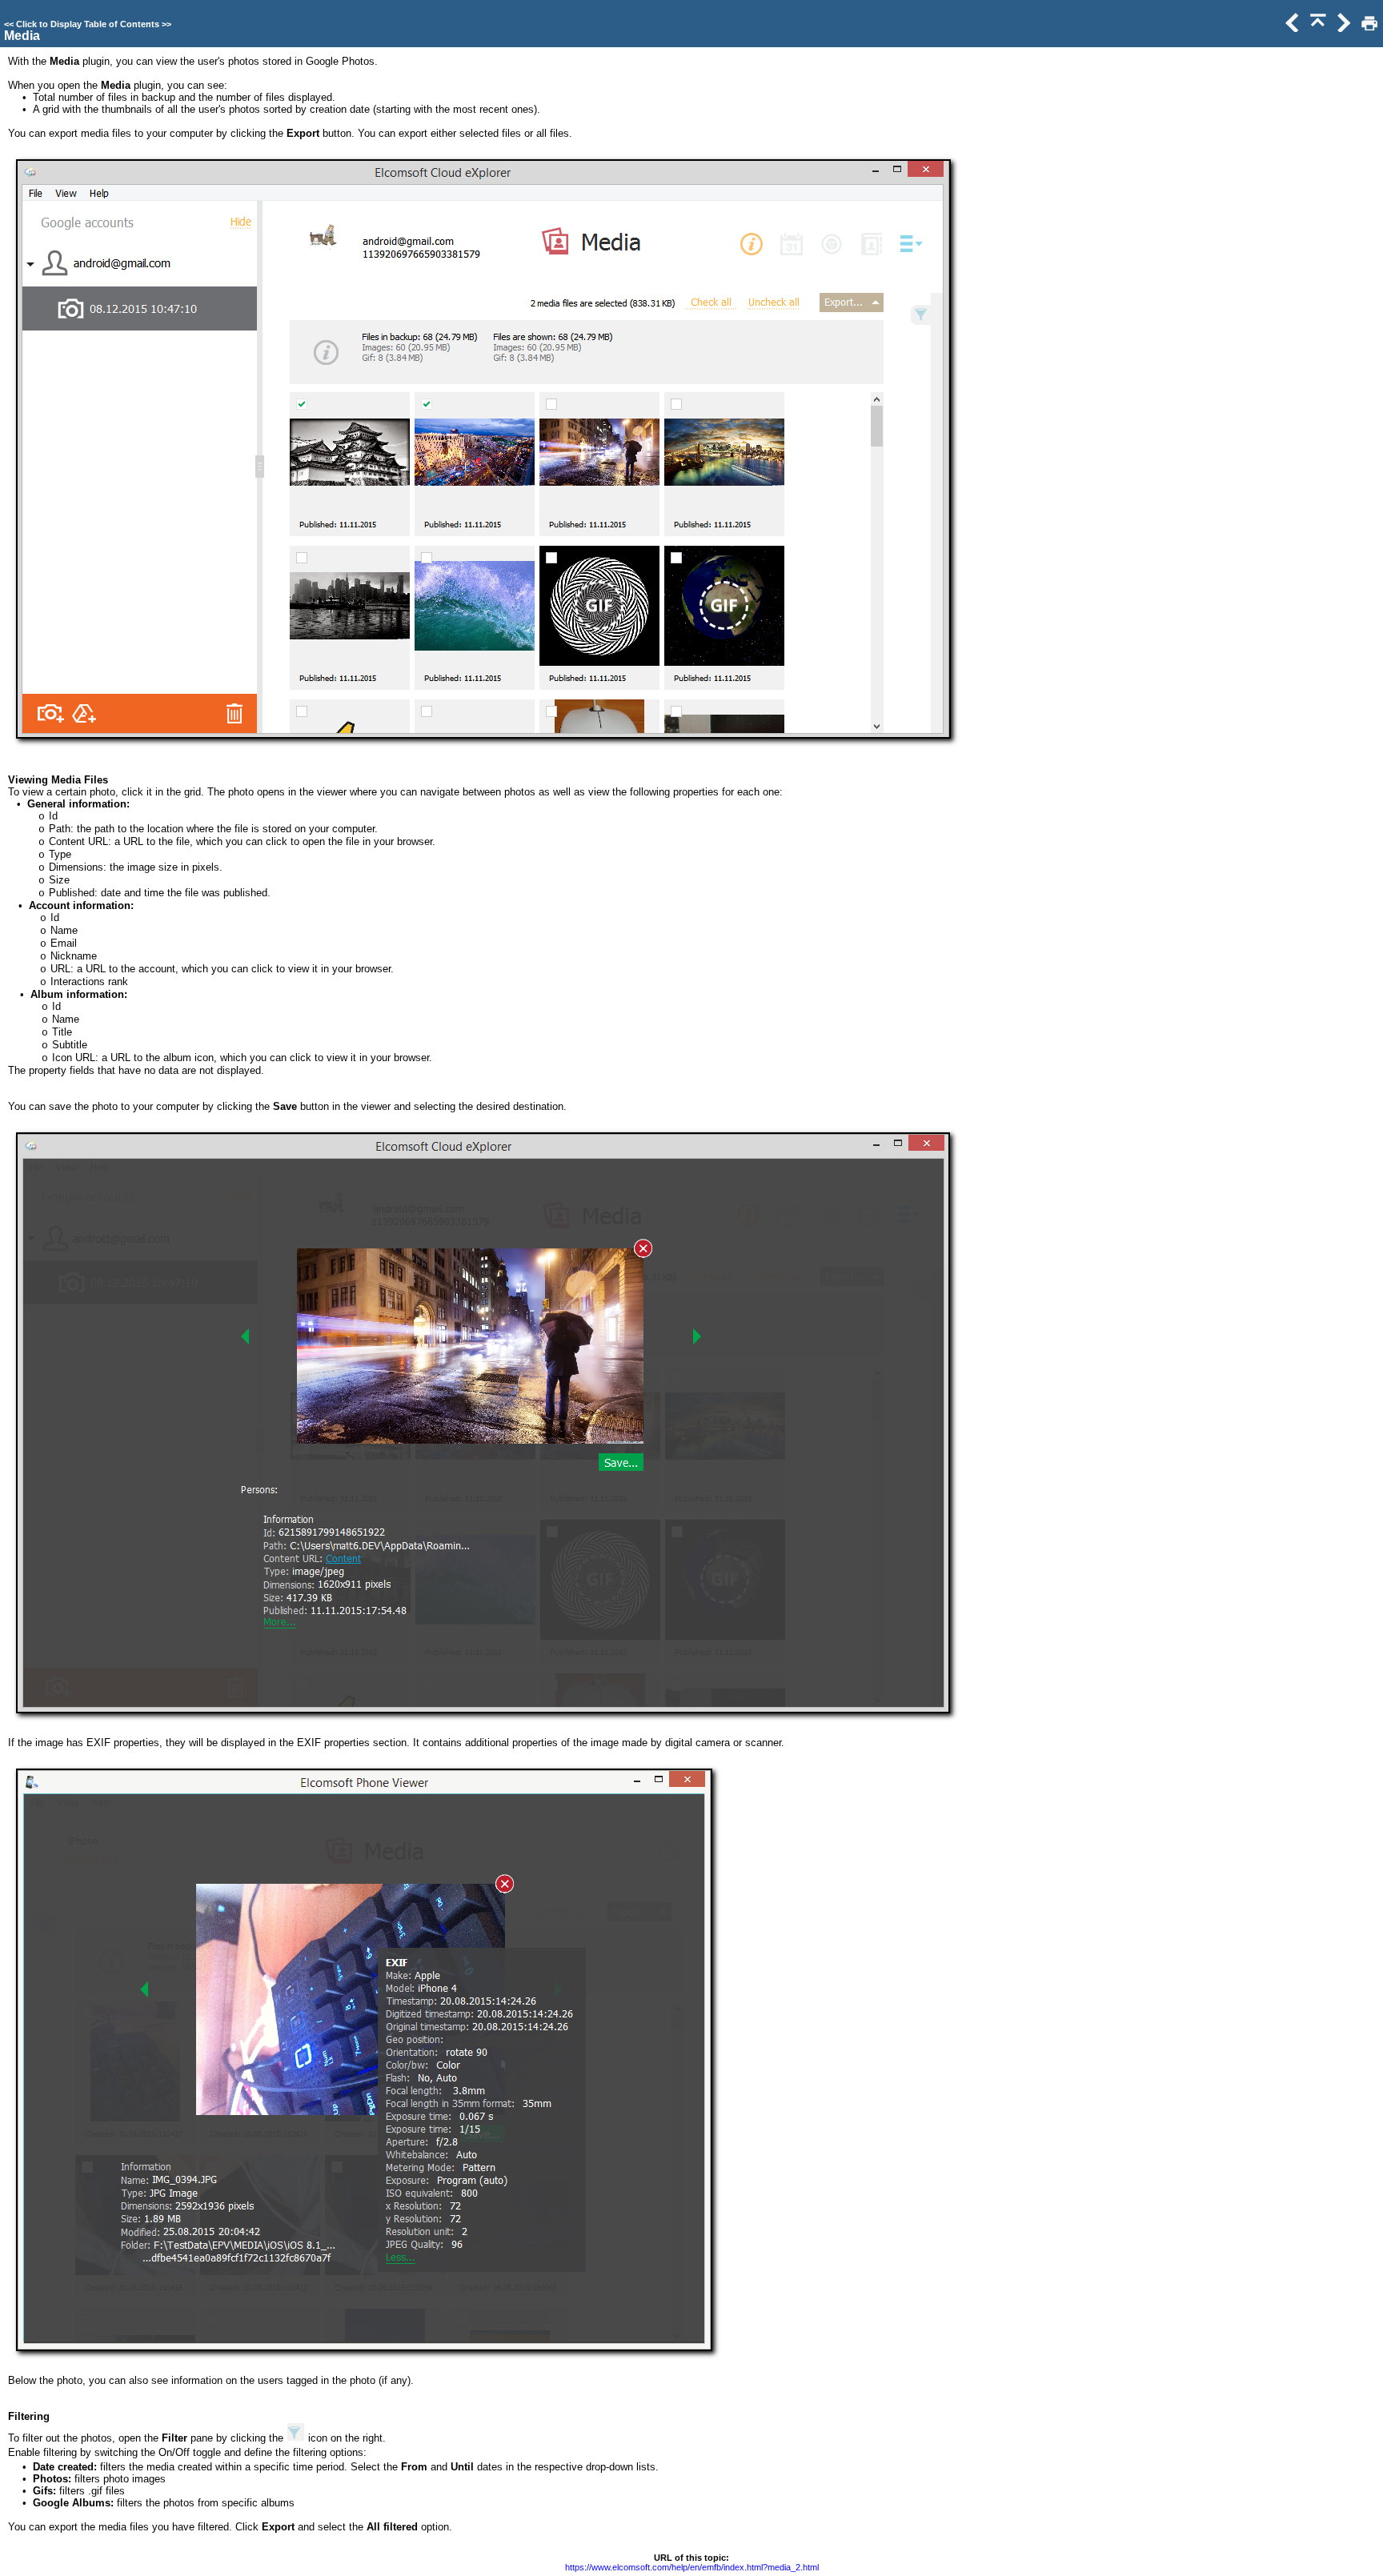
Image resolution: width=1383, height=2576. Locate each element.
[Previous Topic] (1291, 28)
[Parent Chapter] (1317, 28)
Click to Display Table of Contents (88, 24)
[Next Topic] (1342, 28)
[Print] (1368, 28)
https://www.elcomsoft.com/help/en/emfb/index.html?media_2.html (692, 2567)
